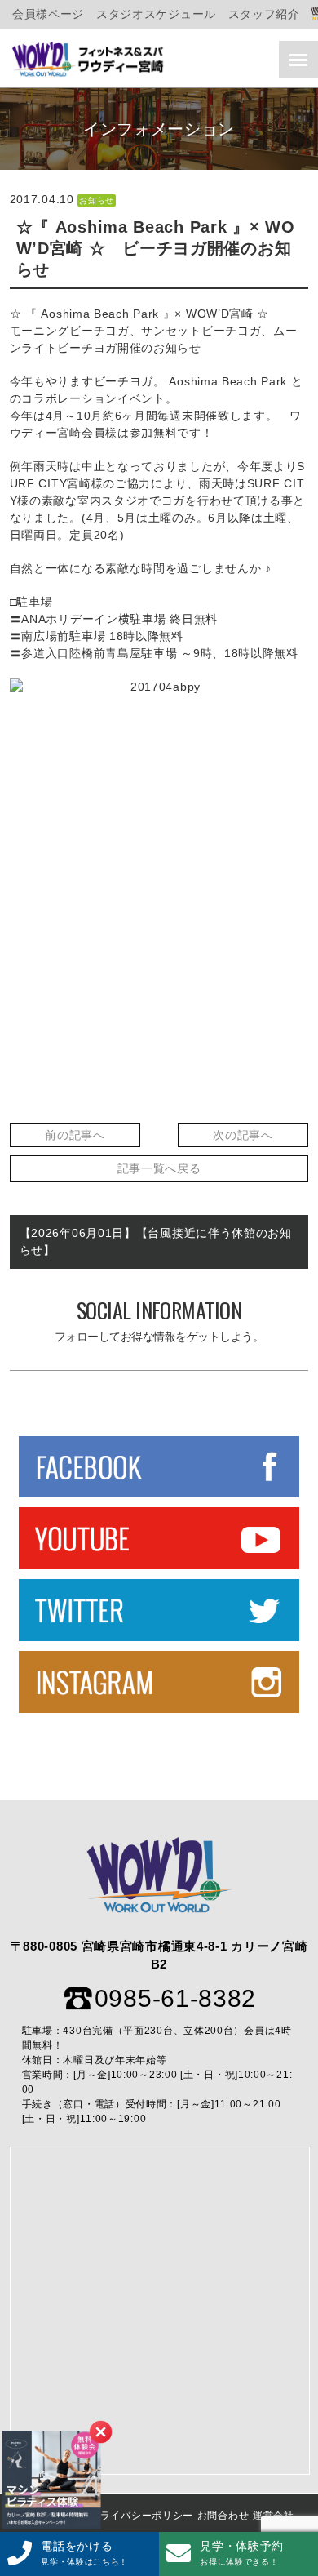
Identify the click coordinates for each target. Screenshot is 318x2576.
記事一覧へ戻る (159, 1168)
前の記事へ (75, 1135)
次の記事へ (243, 1135)
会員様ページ (48, 14)
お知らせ (97, 200)
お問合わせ (223, 2516)
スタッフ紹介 (264, 14)
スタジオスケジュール (156, 14)
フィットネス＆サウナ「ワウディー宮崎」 (90, 59)
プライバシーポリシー (141, 2516)
